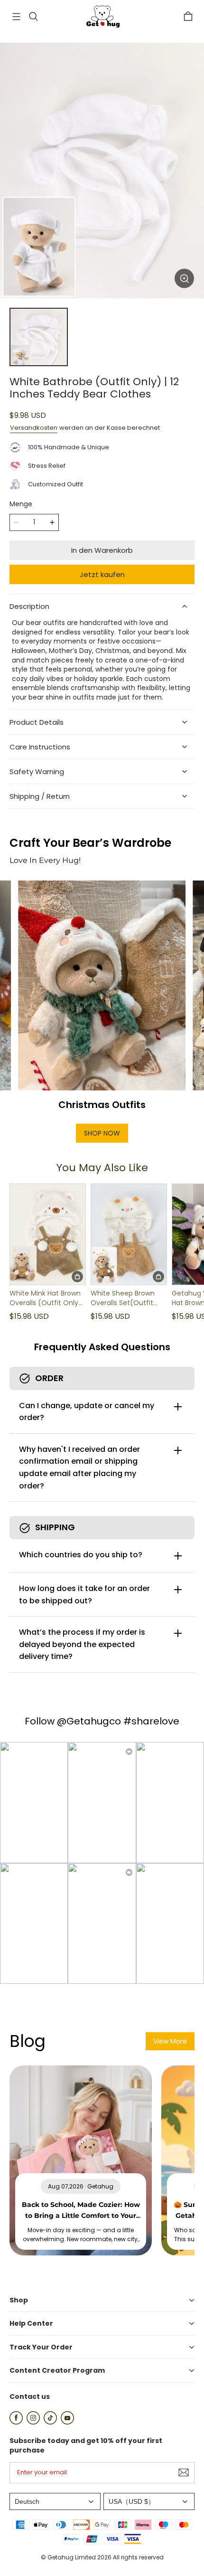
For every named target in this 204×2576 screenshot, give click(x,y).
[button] (16, 17)
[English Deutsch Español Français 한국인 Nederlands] (55, 2502)
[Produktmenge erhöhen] (52, 522)
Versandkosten (34, 428)
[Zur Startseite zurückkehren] (102, 17)
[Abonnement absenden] (184, 2472)
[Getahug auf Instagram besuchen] (33, 2422)
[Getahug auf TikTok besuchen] (50, 2422)
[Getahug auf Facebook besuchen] (16, 2422)
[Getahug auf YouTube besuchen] (67, 2422)
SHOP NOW (102, 1133)
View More (170, 2041)
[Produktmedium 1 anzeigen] (39, 337)
